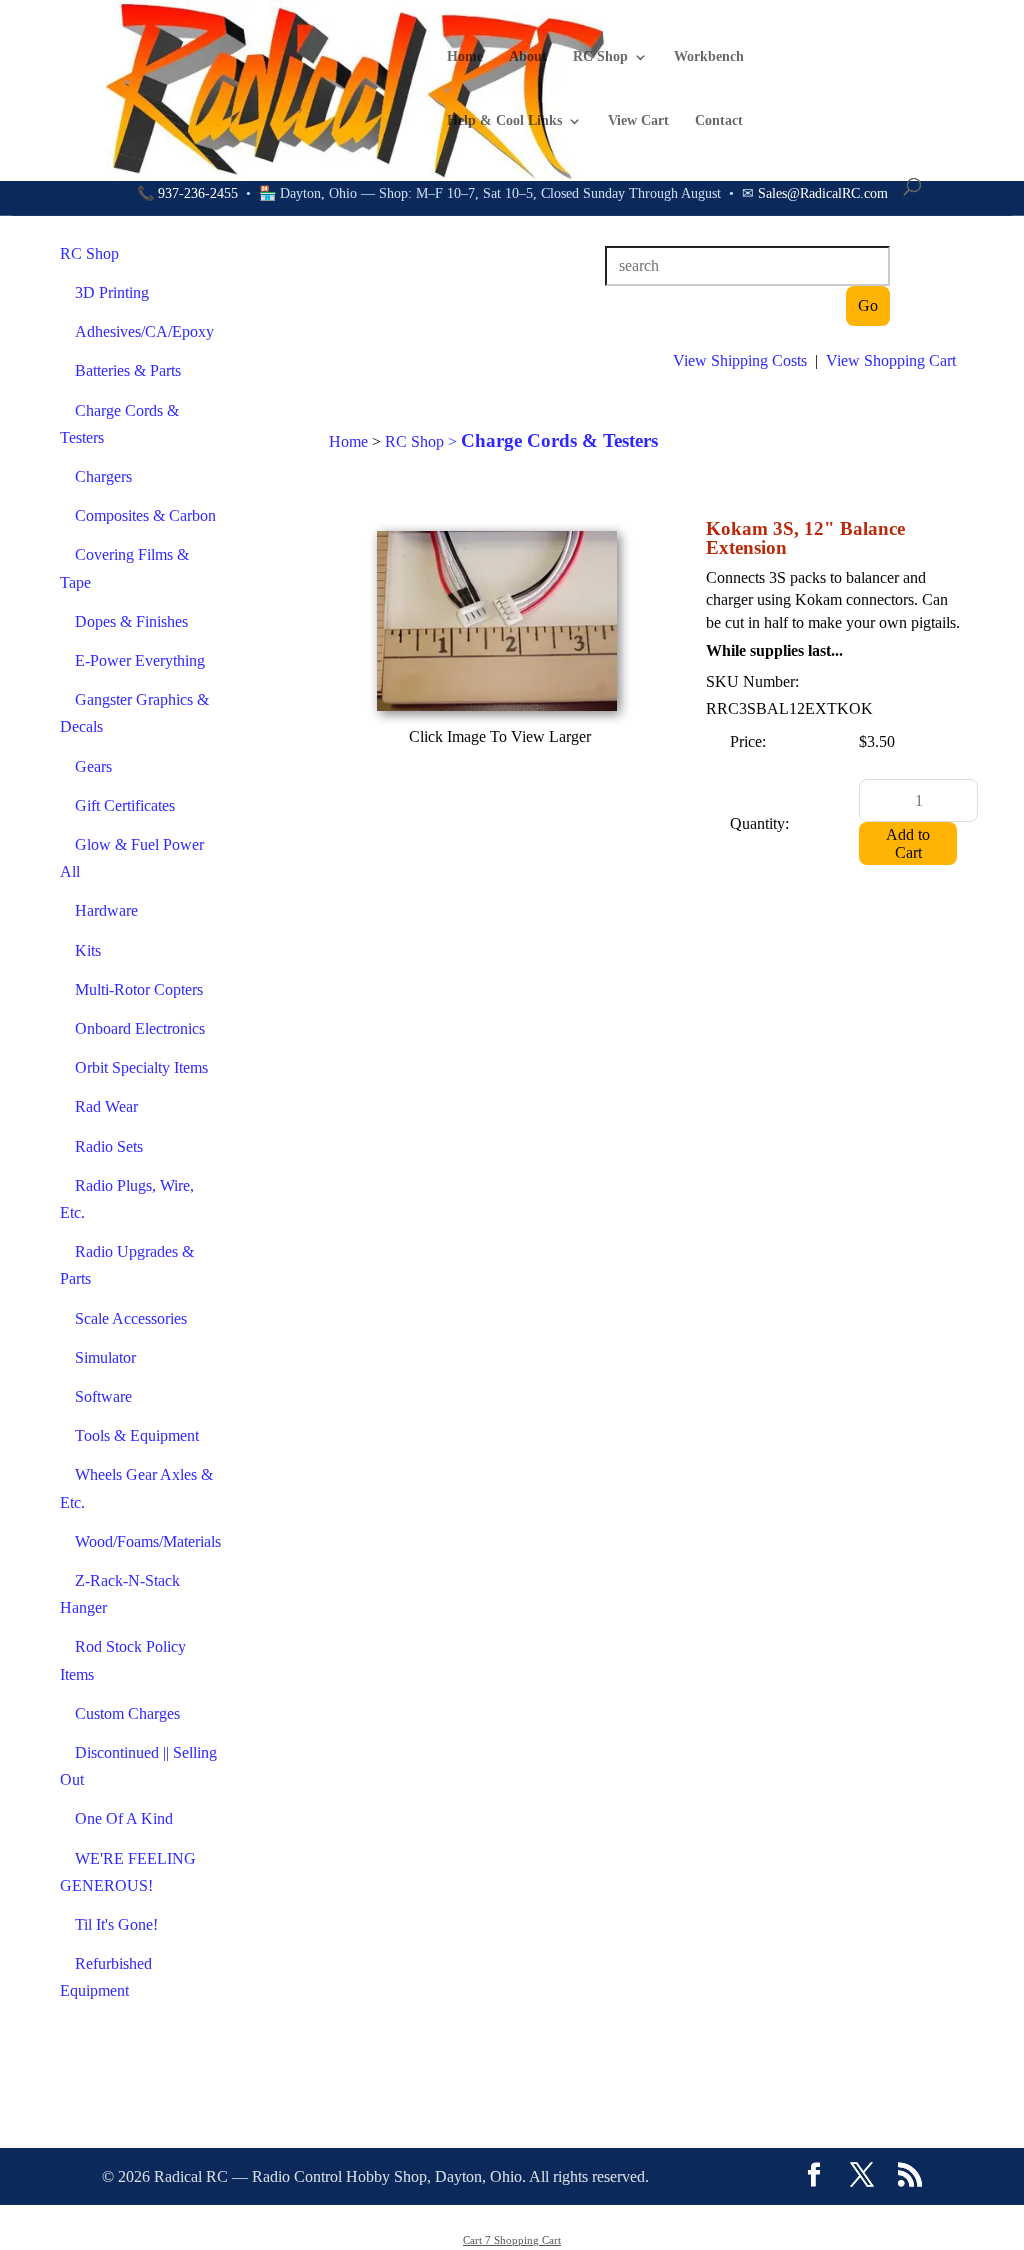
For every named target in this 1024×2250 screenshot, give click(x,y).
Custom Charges (127, 1713)
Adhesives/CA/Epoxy (144, 331)
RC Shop (600, 57)
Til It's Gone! (116, 1924)
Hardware (106, 910)
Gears (93, 766)
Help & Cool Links (504, 121)
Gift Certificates (125, 805)
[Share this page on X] (862, 2177)
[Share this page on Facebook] (814, 2177)
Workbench (709, 57)
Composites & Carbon (145, 515)
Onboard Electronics (140, 1028)
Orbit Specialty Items (141, 1067)
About (528, 57)
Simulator (105, 1357)
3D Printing (112, 292)
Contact (719, 121)
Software (103, 1396)
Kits (88, 950)
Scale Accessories (131, 1318)
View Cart (638, 121)
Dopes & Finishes (131, 621)
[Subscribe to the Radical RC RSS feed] (910, 2177)
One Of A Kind (124, 1818)
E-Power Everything (140, 660)
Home (465, 57)
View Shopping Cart (891, 360)
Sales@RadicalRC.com (823, 193)
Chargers (103, 476)
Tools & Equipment (137, 1435)
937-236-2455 (198, 193)
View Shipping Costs (740, 360)
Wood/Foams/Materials (148, 1541)
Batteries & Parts (128, 370)
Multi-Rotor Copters (139, 989)
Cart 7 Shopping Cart (512, 2240)
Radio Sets (109, 1146)
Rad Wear (106, 1106)
